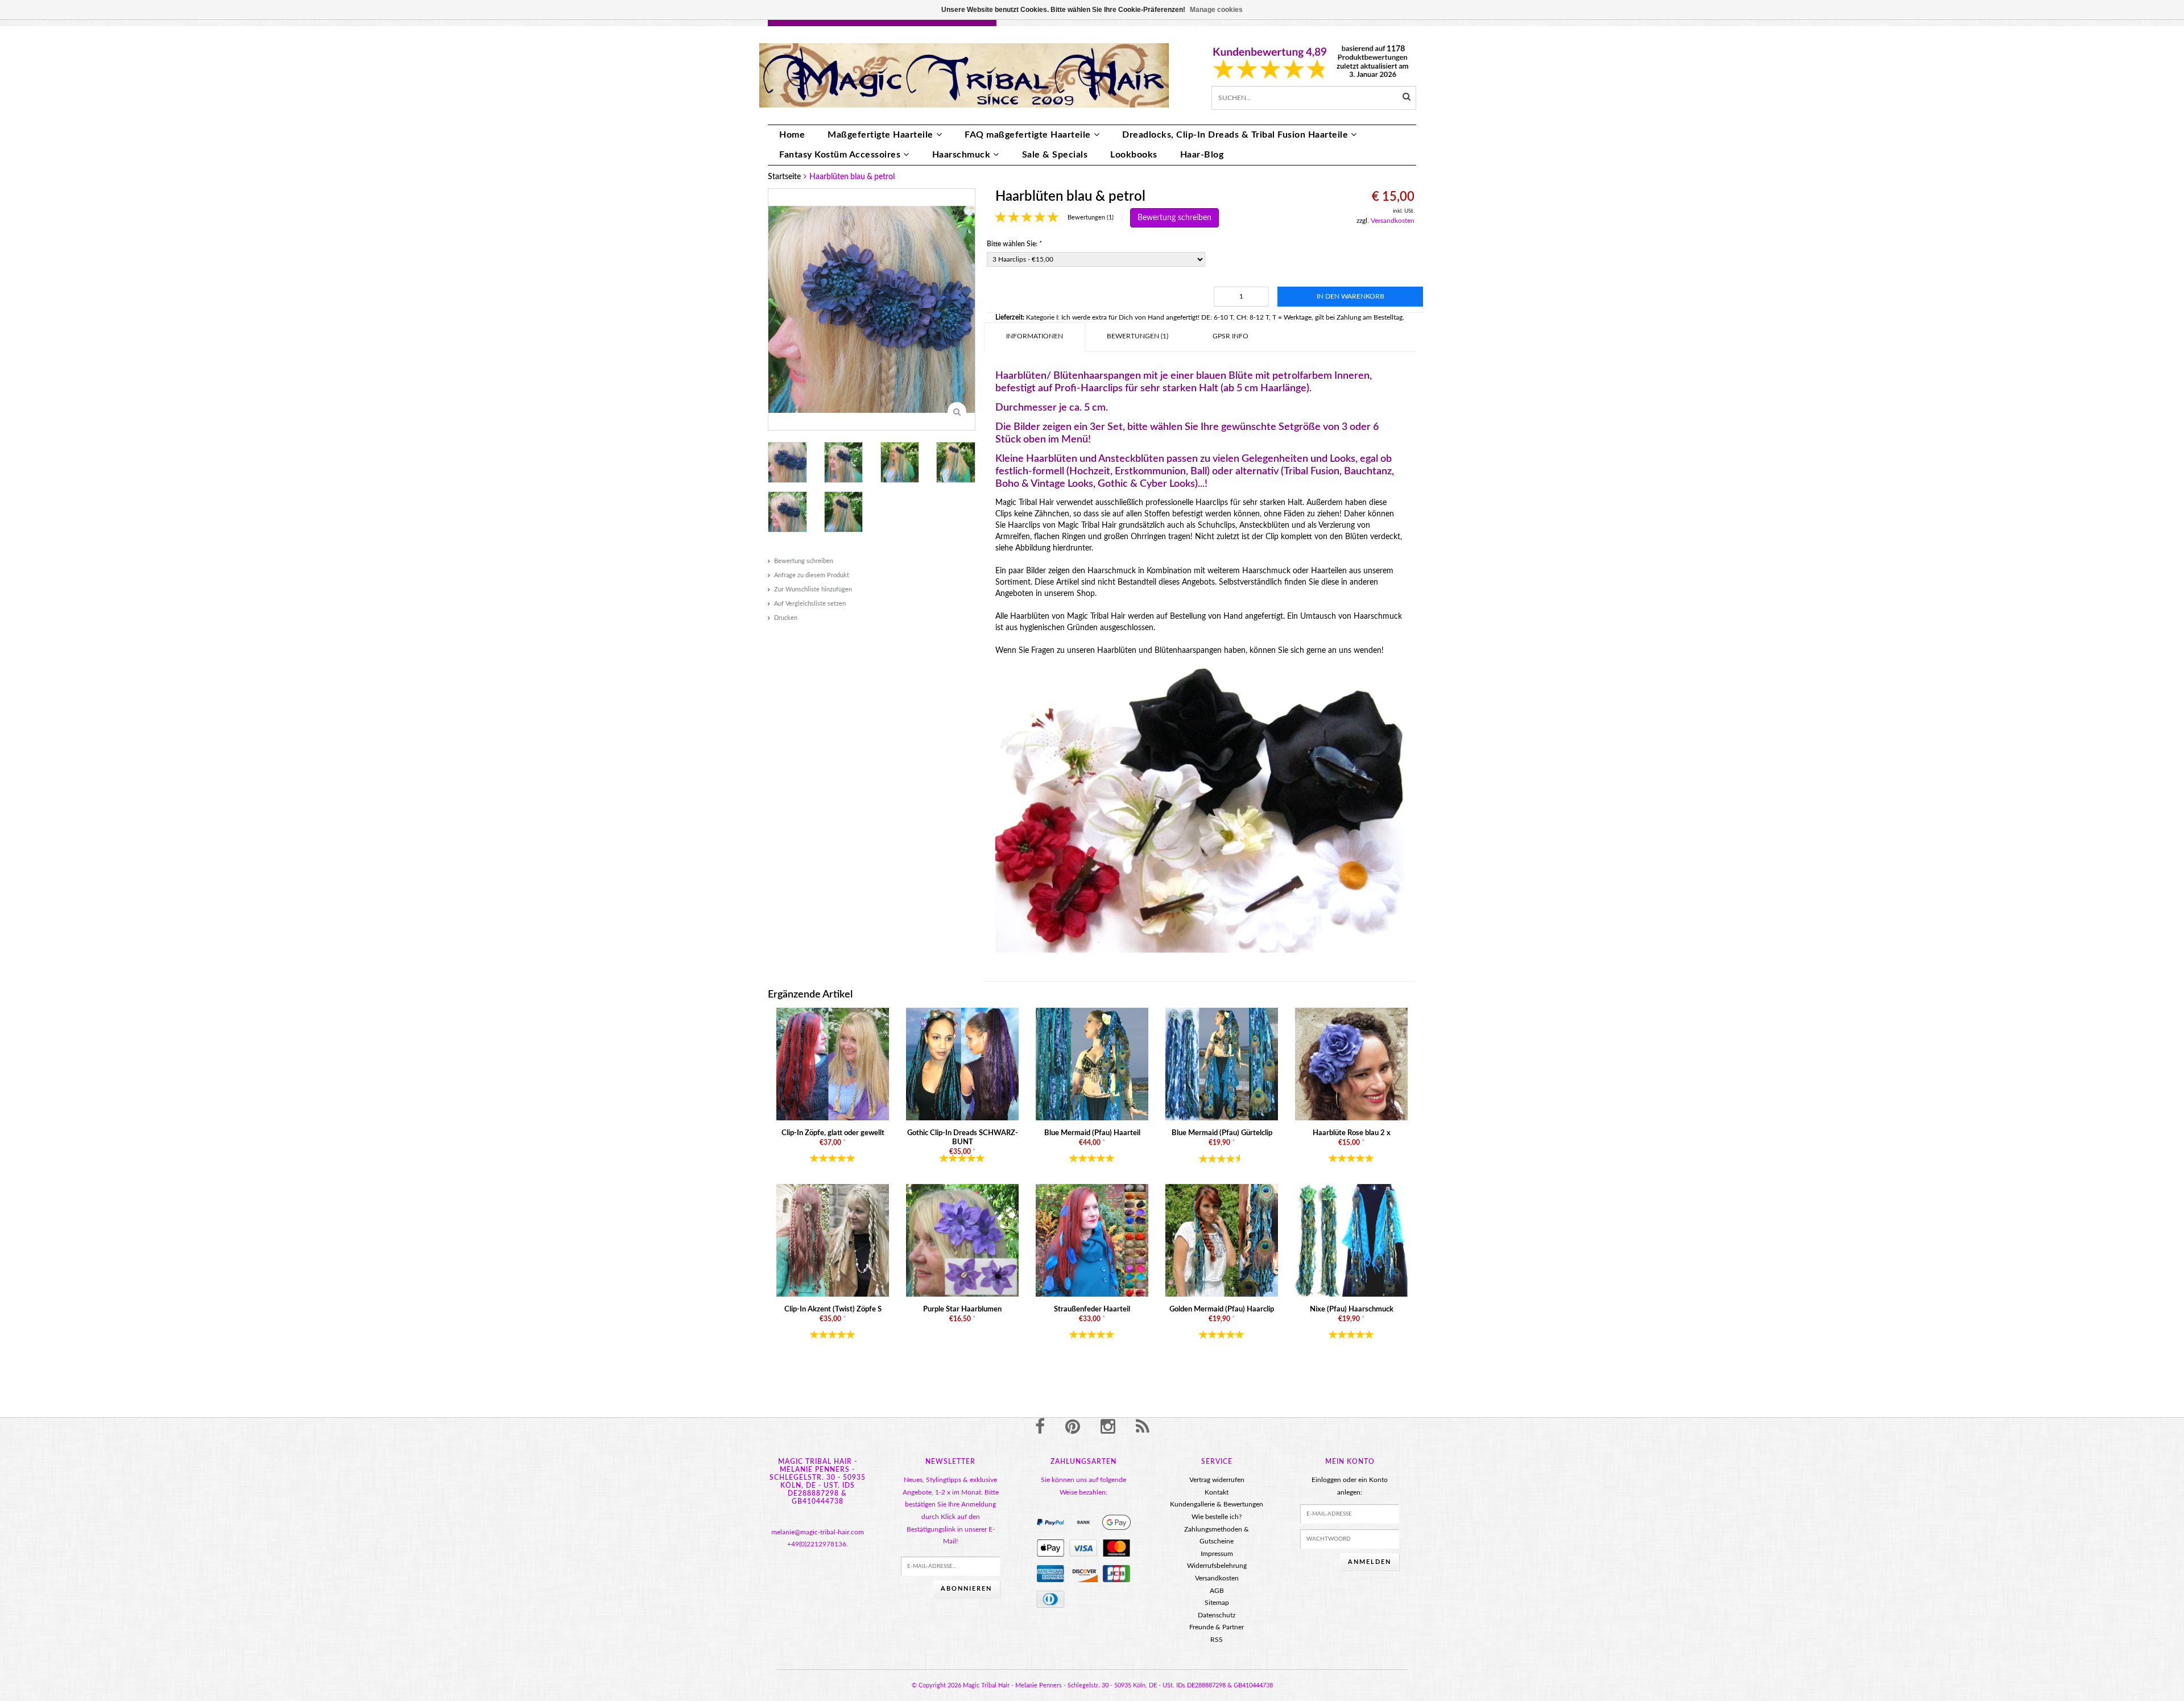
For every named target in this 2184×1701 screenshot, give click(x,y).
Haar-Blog (1202, 155)
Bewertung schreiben (804, 561)
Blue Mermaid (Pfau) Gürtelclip (1222, 1133)
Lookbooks (1134, 155)
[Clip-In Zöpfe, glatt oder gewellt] (833, 1064)
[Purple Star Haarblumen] (962, 1240)
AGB (1217, 1591)
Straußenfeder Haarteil (1092, 1309)
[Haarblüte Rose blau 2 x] (1351, 1064)
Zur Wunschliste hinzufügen (813, 589)
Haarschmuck (961, 155)
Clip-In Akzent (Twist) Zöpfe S (833, 1309)
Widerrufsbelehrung (1217, 1566)
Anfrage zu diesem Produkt (812, 575)
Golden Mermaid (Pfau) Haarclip (1222, 1309)
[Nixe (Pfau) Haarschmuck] (1351, 1240)
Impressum (1217, 1554)
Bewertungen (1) (1091, 218)
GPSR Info (1230, 336)
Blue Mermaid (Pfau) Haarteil (1092, 1133)
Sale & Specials (1055, 155)
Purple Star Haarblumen (962, 1309)
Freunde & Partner (1217, 1627)
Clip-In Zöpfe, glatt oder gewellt (833, 1133)
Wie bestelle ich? (1217, 1517)
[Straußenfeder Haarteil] (1092, 1240)
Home (792, 135)
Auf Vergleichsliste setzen (810, 604)
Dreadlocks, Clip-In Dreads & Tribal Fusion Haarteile (1235, 135)
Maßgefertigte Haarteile (880, 135)
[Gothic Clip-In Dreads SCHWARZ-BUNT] (962, 1064)
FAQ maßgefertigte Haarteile (1028, 135)
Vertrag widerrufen (1217, 1480)
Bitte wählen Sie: (1014, 244)
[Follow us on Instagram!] (1108, 1427)
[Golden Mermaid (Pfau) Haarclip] (1222, 1240)
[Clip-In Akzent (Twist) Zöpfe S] (833, 1240)
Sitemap (1217, 1603)
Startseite (784, 177)
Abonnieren (966, 1589)
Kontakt (1217, 1492)
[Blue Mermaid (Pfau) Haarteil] (1092, 1064)
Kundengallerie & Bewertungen (1217, 1504)
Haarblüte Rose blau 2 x (1352, 1133)
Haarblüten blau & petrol (852, 177)
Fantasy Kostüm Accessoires (840, 155)
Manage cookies (1216, 10)
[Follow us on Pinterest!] (1073, 1427)
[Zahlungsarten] (1050, 1522)
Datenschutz (1217, 1615)
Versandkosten (1393, 221)
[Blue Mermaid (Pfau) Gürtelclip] (1222, 1064)
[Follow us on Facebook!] (1040, 1427)
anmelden (1370, 1562)
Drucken (786, 618)
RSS (1217, 1640)
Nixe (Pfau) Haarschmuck (1352, 1309)
